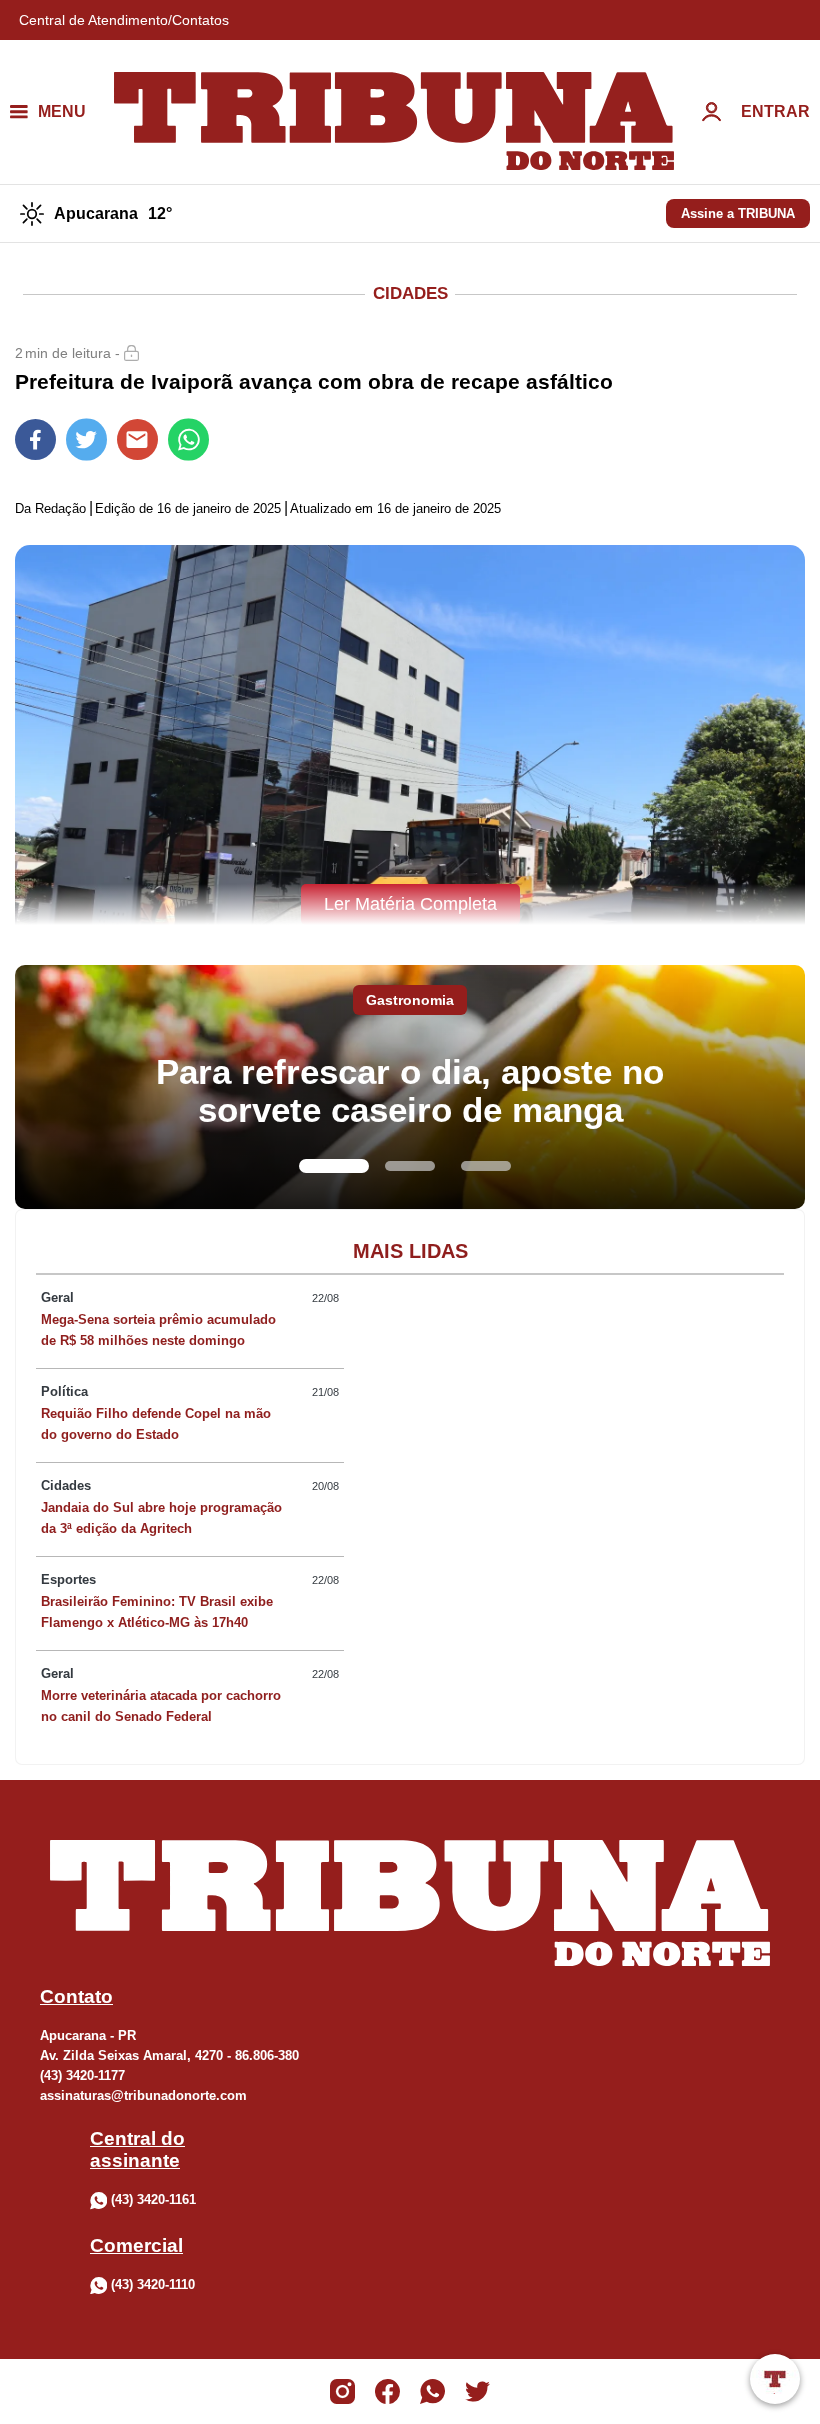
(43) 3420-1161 (153, 2199)
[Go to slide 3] (486, 1166)
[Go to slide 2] (410, 1166)
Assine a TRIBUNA (738, 213)
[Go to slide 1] (334, 1166)
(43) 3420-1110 (153, 2284)
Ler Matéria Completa (410, 904)
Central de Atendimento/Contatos (124, 20)
